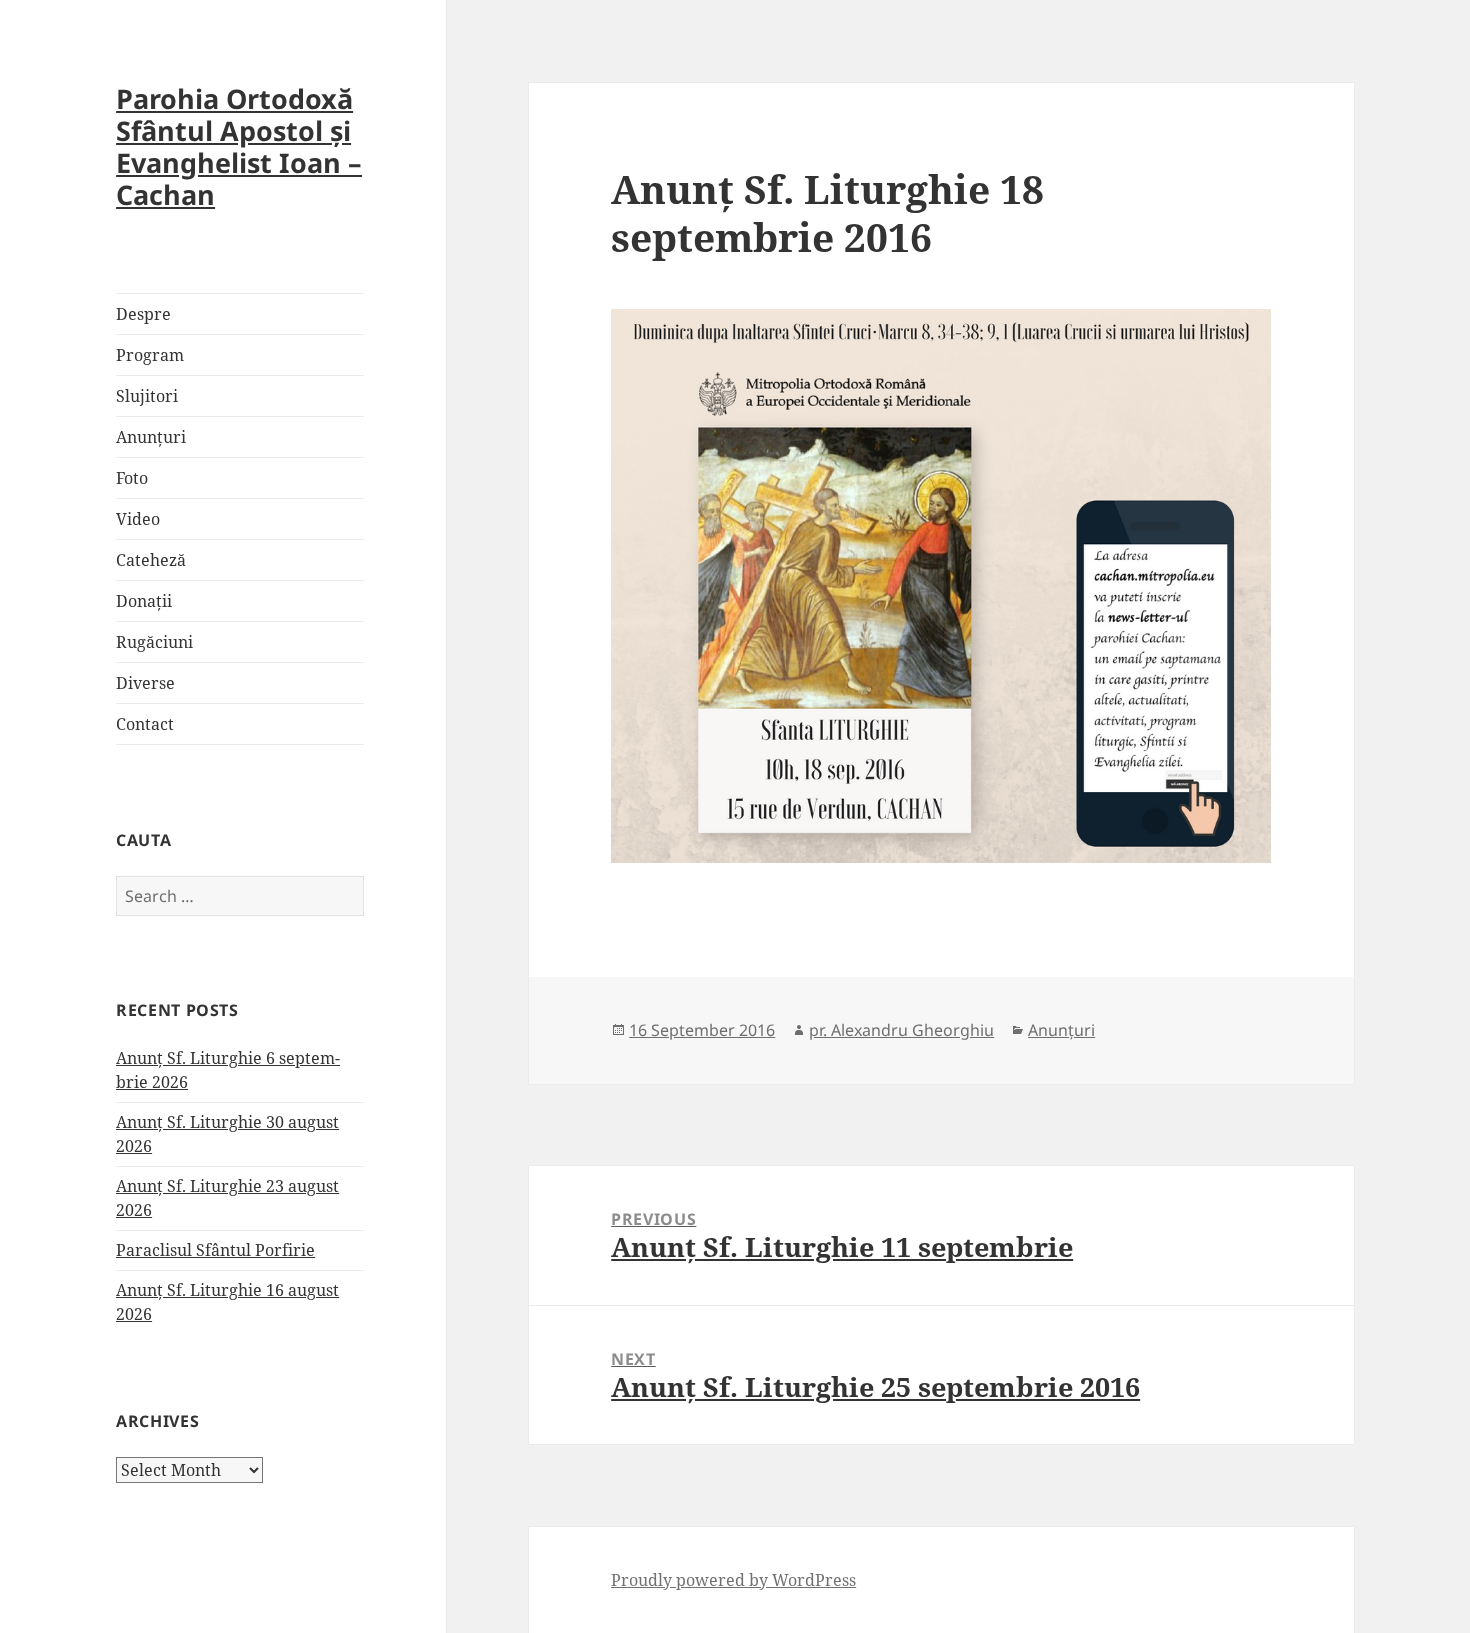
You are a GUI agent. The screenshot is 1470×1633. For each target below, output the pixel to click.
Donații (144, 601)
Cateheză (151, 560)
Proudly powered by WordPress (733, 1580)
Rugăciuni (154, 642)
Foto (132, 478)
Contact (145, 724)
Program (150, 355)
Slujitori (147, 396)
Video (138, 519)
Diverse (145, 683)
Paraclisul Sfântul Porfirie (215, 1250)
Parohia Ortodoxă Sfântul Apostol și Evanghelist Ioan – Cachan (239, 146)
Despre (143, 314)
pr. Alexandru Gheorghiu (901, 1030)
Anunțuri (151, 437)
